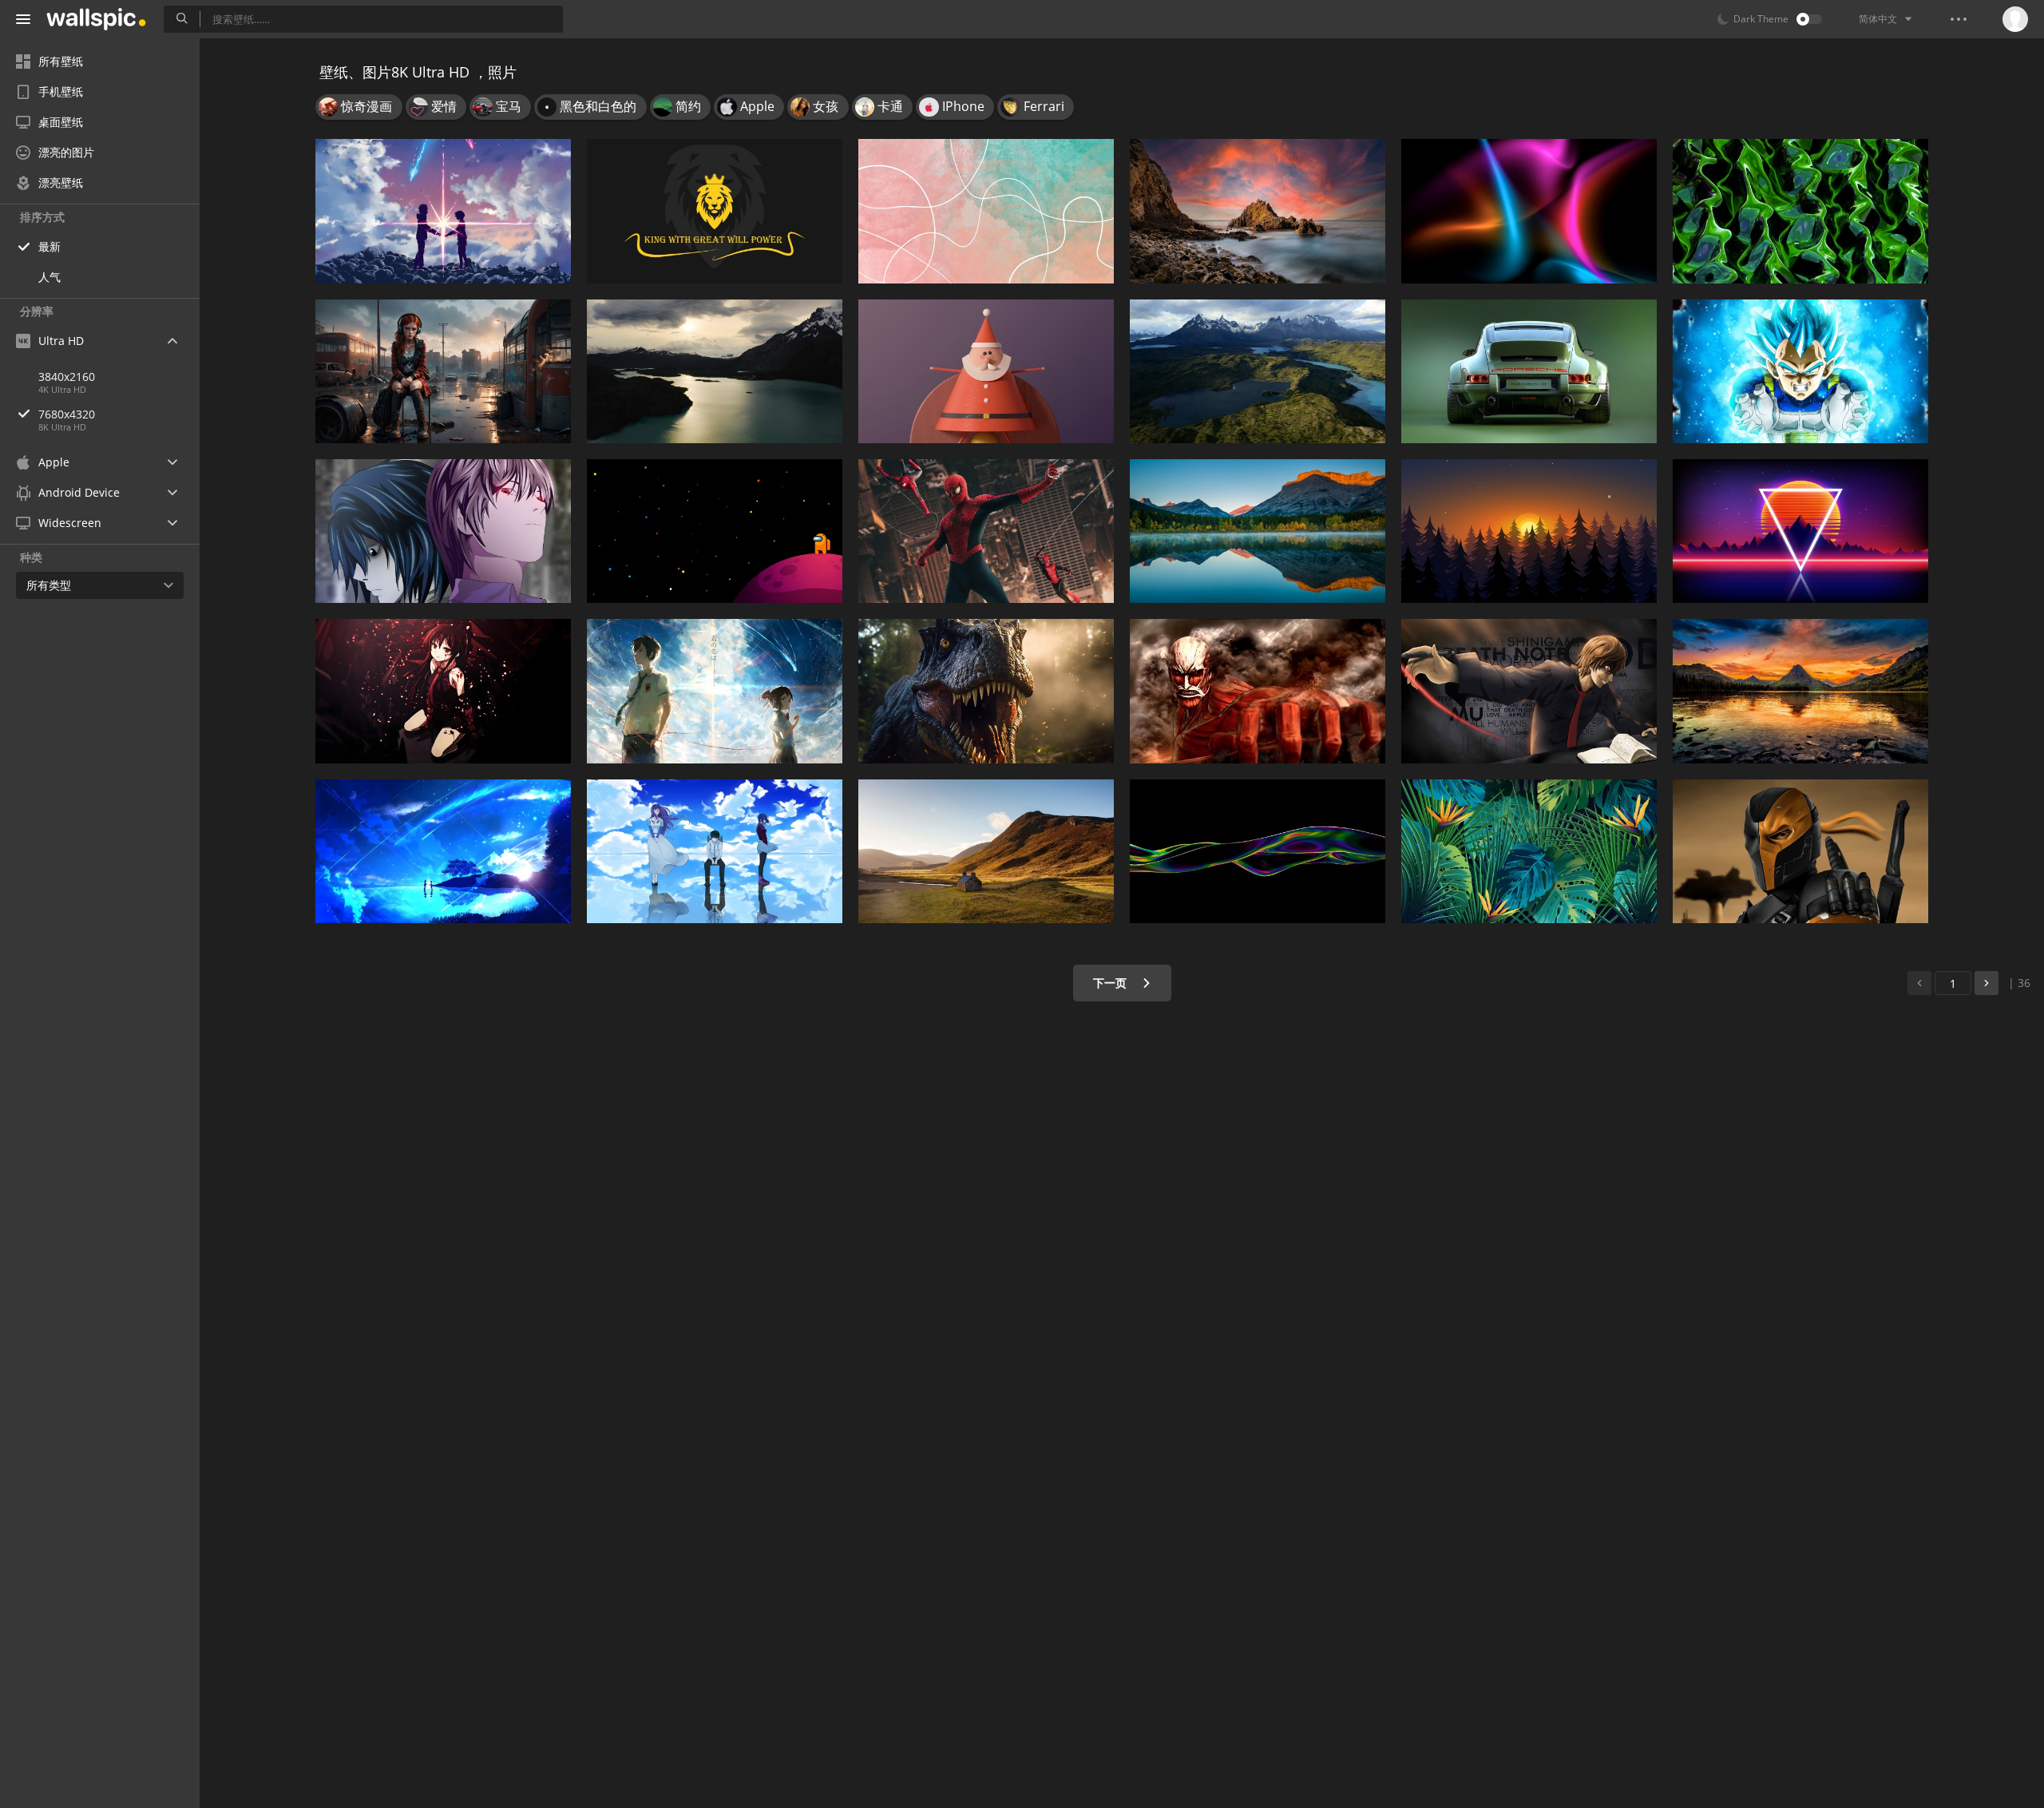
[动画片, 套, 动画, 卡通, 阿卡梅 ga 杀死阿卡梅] (443, 691)
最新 (50, 246)
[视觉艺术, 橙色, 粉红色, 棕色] (986, 211)
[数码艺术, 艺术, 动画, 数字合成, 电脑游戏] (443, 371)
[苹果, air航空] (1258, 371)
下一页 (1111, 983)
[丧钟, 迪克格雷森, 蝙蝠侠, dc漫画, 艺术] (1800, 851)
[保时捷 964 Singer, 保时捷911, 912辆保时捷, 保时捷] (1529, 371)
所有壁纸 (61, 61)
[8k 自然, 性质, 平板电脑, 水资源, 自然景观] (1258, 531)
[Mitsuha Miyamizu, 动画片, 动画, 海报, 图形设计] (715, 691)
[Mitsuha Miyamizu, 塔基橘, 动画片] (443, 211)
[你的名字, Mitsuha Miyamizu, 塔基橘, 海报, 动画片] (443, 851)
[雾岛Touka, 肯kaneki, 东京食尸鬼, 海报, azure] (715, 851)
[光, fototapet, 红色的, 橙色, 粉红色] (1529, 211)
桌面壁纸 (61, 122)
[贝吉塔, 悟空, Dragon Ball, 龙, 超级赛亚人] (1800, 371)
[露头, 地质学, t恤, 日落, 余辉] (1258, 211)
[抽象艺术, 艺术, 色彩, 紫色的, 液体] (1258, 851)
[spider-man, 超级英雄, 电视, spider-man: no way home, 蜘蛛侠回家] (986, 531)
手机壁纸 (61, 91)
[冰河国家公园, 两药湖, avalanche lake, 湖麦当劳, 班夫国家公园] (1800, 691)
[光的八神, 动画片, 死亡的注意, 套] (443, 531)
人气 (50, 277)
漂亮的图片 (66, 152)
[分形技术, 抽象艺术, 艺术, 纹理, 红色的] (1800, 211)
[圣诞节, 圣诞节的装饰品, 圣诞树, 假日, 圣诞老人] (986, 371)
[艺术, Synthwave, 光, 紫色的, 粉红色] (1800, 531)
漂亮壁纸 (61, 182)
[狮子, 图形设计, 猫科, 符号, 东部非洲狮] (715, 211)
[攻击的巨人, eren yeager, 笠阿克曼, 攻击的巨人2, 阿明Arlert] (1258, 691)
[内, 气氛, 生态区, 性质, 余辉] (1529, 531)
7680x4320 (67, 414)
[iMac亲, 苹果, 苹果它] (715, 371)
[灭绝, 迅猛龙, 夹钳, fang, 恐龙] (986, 691)
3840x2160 (67, 377)
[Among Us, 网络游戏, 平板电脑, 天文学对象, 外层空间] (715, 531)
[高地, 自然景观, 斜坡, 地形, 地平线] (986, 851)
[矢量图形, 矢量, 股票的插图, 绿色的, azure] (1529, 851)
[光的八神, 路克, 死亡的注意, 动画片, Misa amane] (1529, 691)
